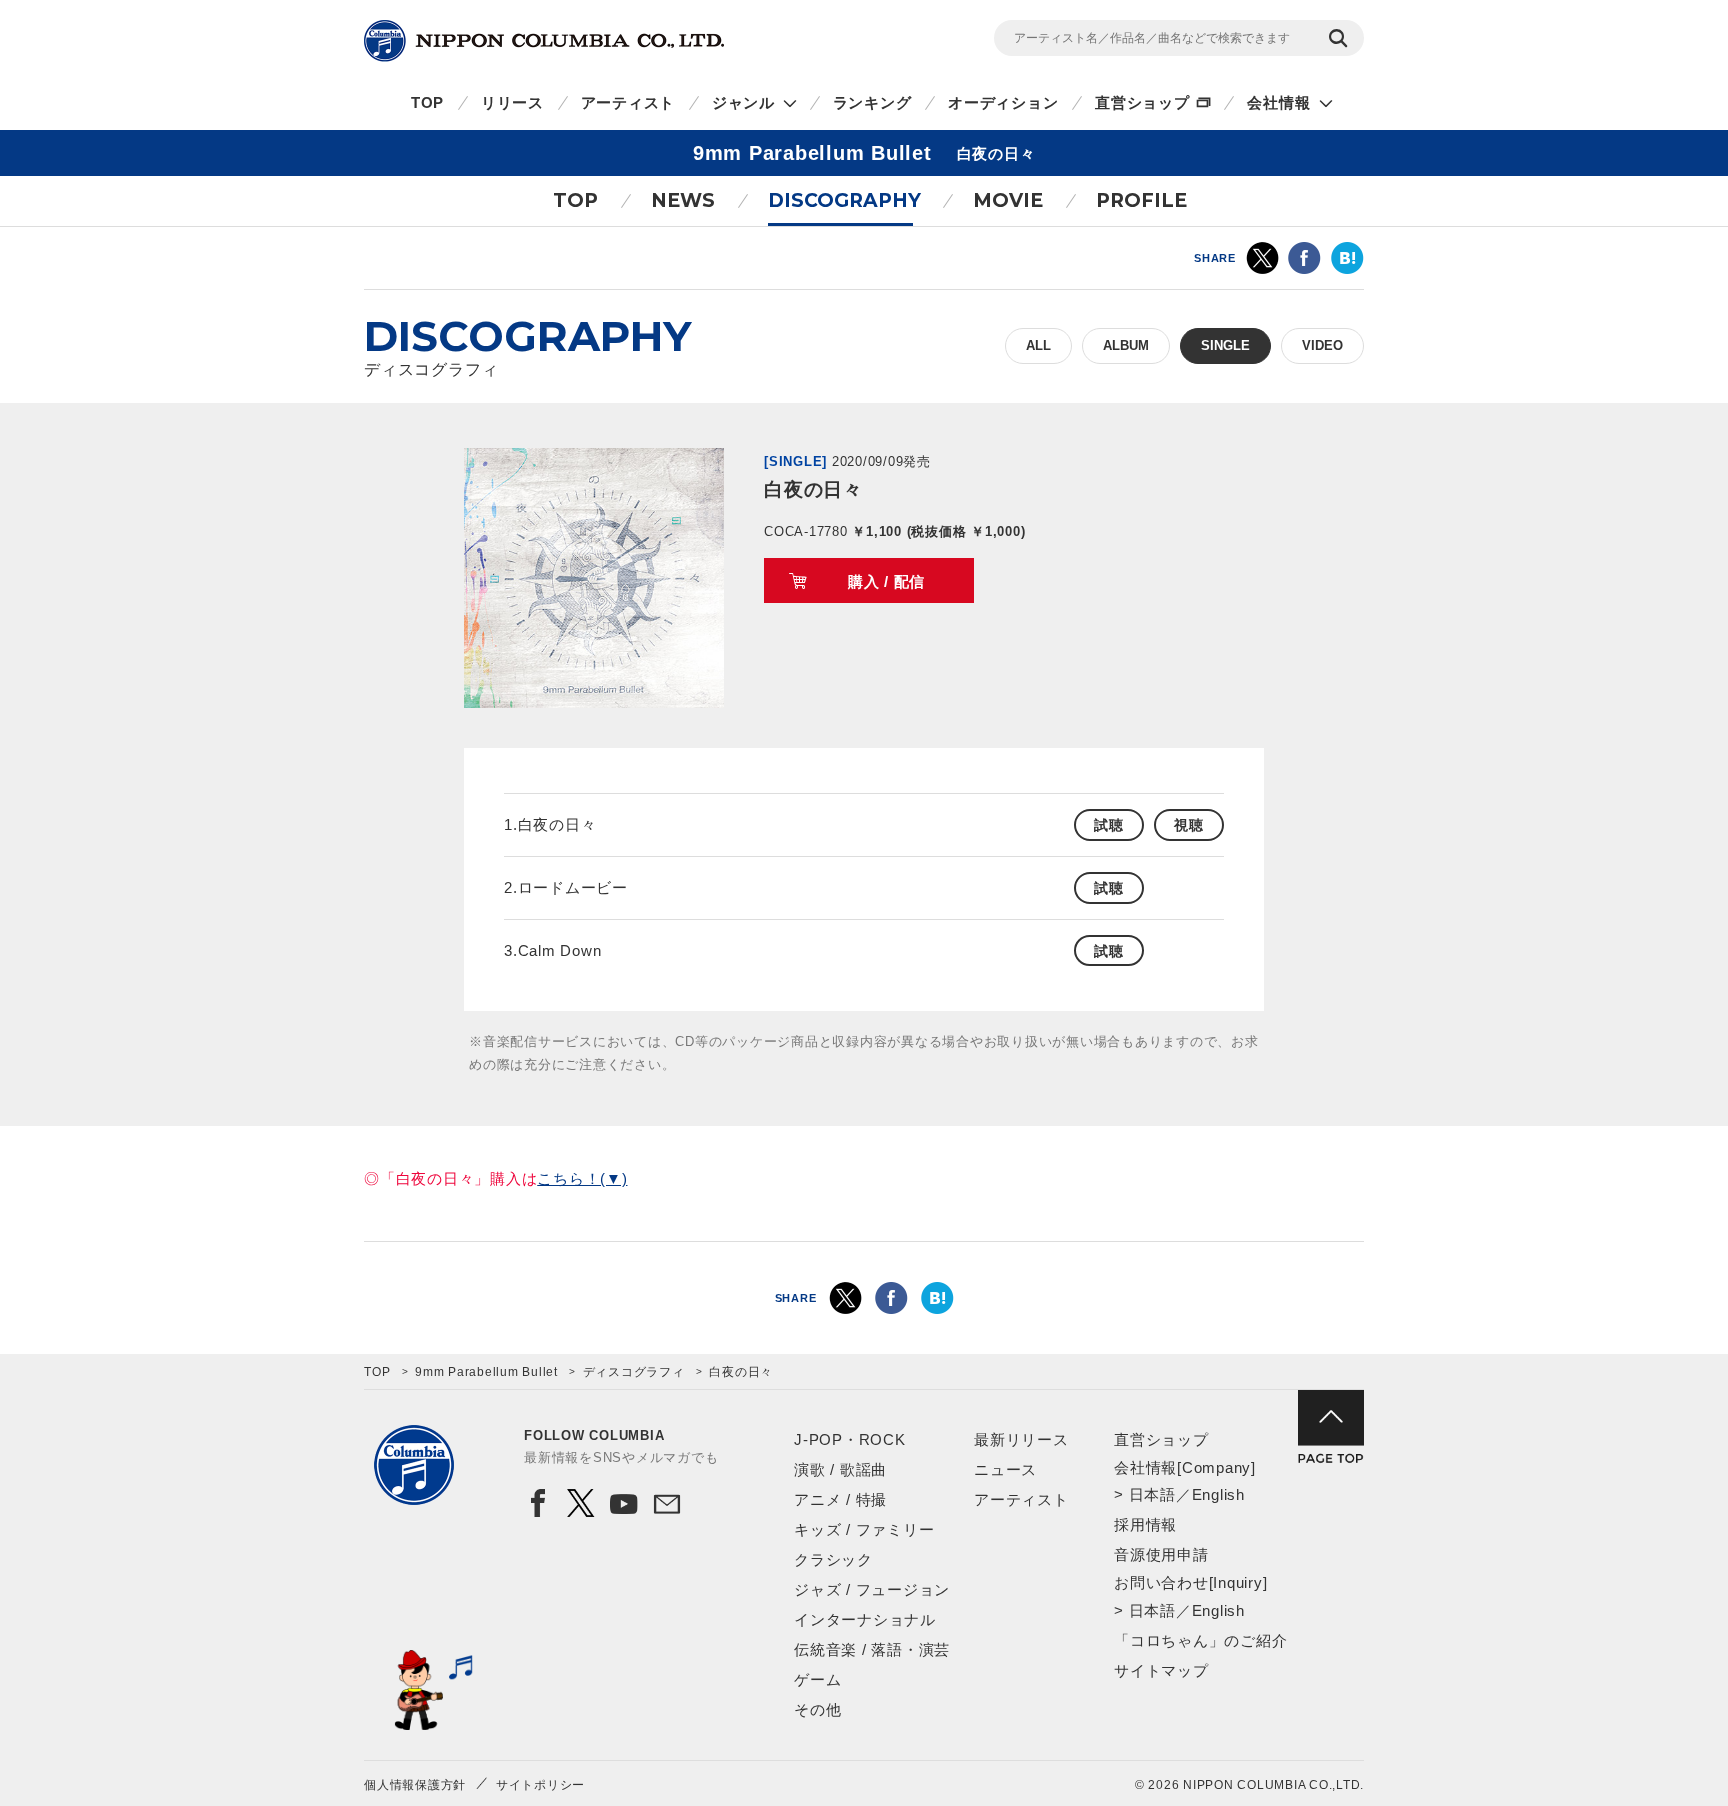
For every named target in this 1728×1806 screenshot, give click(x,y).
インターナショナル (865, 1619)
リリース (512, 102)
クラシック (833, 1559)
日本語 (1152, 1494)
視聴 (1189, 825)
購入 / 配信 (886, 581)
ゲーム (817, 1679)
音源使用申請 (1161, 1554)
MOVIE (1008, 200)
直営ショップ (1142, 102)
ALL (1038, 345)
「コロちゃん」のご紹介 (1200, 1640)
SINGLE (1225, 345)
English (1218, 1494)
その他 (817, 1709)
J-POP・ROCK (850, 1439)
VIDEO (1322, 345)
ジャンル (743, 102)
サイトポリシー (540, 1785)
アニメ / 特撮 (840, 1499)
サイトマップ (1161, 1670)
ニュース (1005, 1469)
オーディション (1003, 102)
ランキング (872, 102)
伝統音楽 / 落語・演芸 (872, 1649)
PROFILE (1141, 200)
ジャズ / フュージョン (872, 1589)
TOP (427, 102)
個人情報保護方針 (415, 1785)
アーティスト (628, 102)
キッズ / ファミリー (864, 1529)
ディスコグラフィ (634, 1372)
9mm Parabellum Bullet (486, 1372)
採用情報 (1145, 1524)
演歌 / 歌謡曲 (840, 1469)
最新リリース (1021, 1439)
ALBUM (1126, 345)
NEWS (683, 200)
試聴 (1109, 825)
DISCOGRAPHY (844, 200)
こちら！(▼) (582, 1178)
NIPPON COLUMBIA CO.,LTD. (544, 41)
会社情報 (1278, 102)
